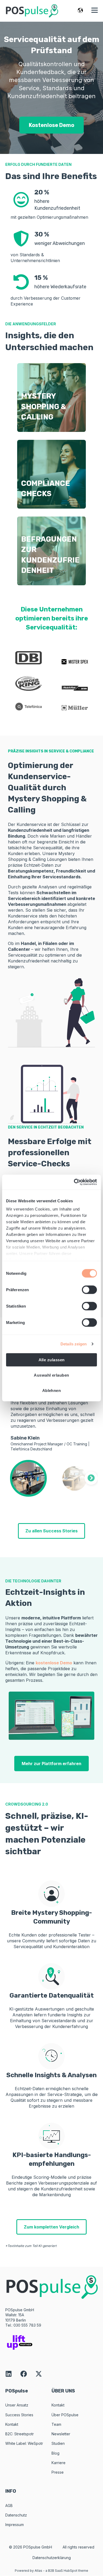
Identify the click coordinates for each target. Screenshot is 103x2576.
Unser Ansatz (17, 2405)
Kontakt (12, 2424)
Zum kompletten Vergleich (51, 2227)
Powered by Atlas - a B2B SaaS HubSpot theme (51, 2571)
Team (56, 2424)
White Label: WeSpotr (24, 2443)
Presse (58, 2472)
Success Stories (19, 2415)
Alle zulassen (52, 1360)
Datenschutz (16, 2515)
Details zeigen (74, 1344)
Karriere (58, 2463)
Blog (55, 2453)
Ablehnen (52, 1390)
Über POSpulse (65, 2415)
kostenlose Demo (54, 1663)
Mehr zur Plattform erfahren (51, 1764)
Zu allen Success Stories (51, 1531)
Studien (58, 2443)
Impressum (15, 2525)
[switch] (89, 1290)
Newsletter (61, 2434)
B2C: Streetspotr (20, 2434)
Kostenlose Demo (51, 125)
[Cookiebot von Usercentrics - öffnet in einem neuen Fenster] (74, 1182)
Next (91, 1478)
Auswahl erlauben (51, 1375)
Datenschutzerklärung (52, 2558)
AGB (9, 2506)
